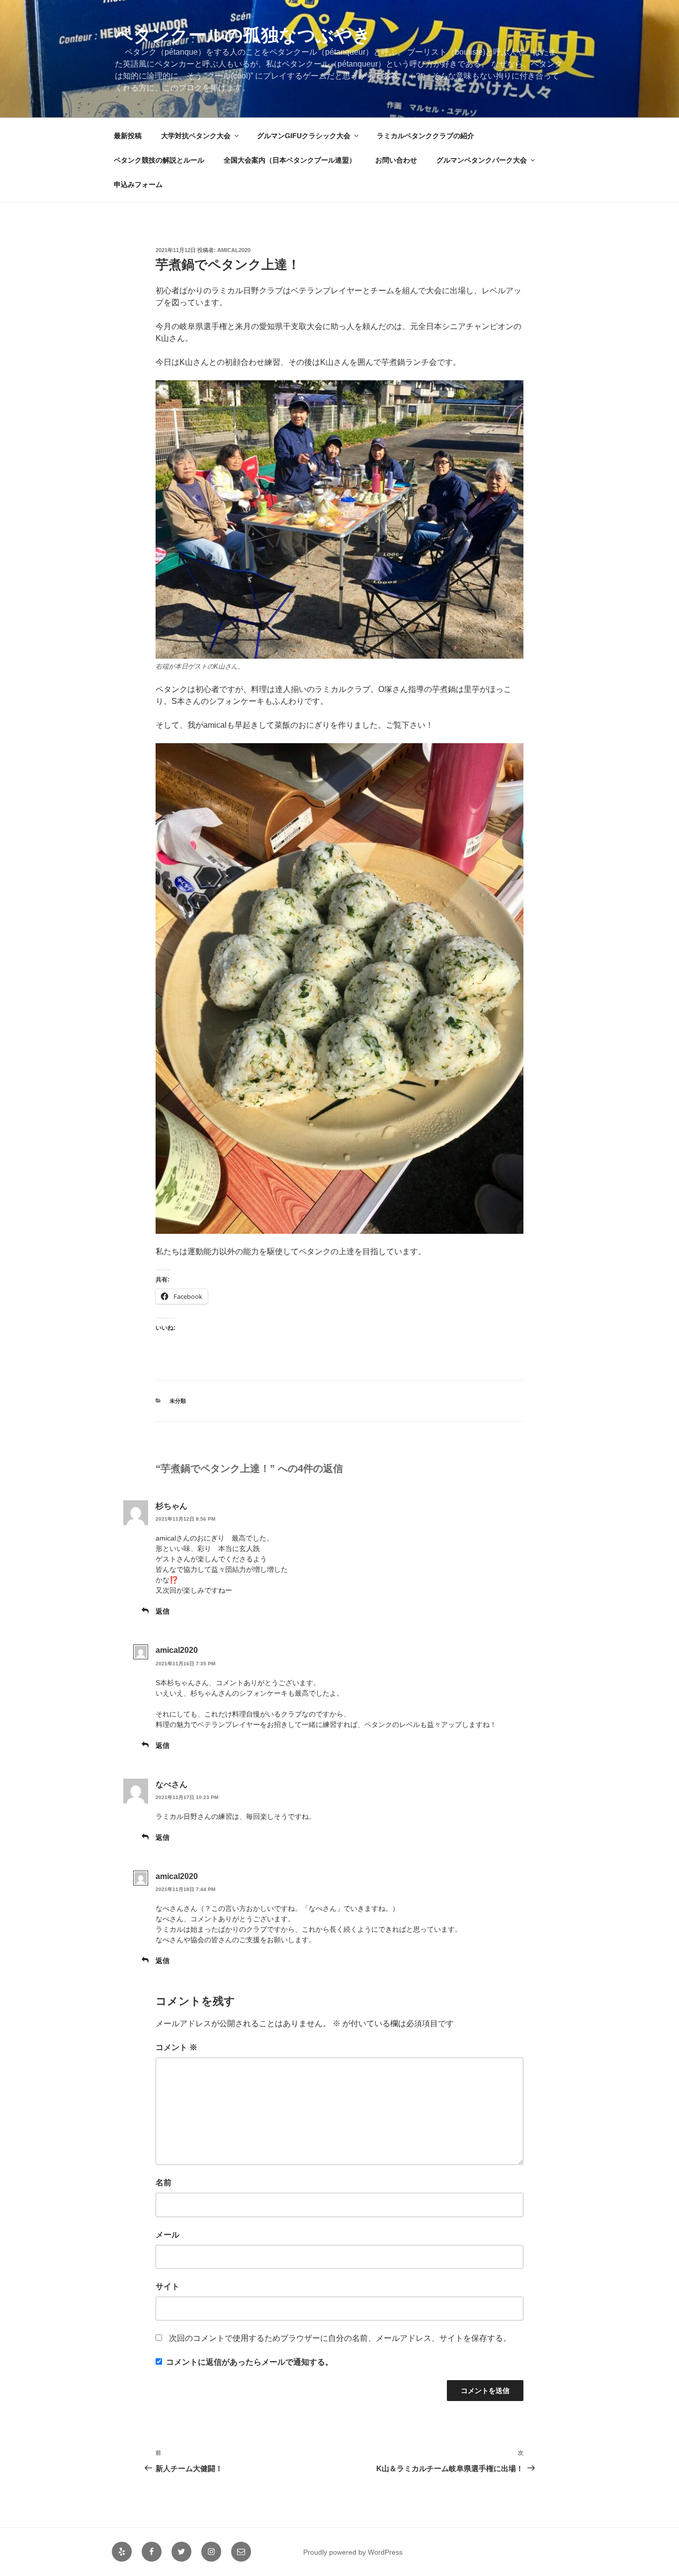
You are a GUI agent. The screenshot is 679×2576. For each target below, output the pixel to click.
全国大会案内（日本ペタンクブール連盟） (290, 160)
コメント (176, 2047)
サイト (168, 2286)
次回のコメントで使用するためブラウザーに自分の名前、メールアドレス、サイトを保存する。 (340, 2338)
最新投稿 (128, 136)
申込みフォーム (138, 184)
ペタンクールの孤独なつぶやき (243, 35)
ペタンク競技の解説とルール (159, 160)
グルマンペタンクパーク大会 (482, 160)
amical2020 (234, 250)
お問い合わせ (396, 160)
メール (168, 2235)
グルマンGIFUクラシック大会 (304, 136)
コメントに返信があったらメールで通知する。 (250, 2362)
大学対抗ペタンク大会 (196, 136)
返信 (163, 1611)
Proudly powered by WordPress (353, 2552)
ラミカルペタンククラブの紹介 (425, 136)
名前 (164, 2183)
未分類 (178, 1401)
